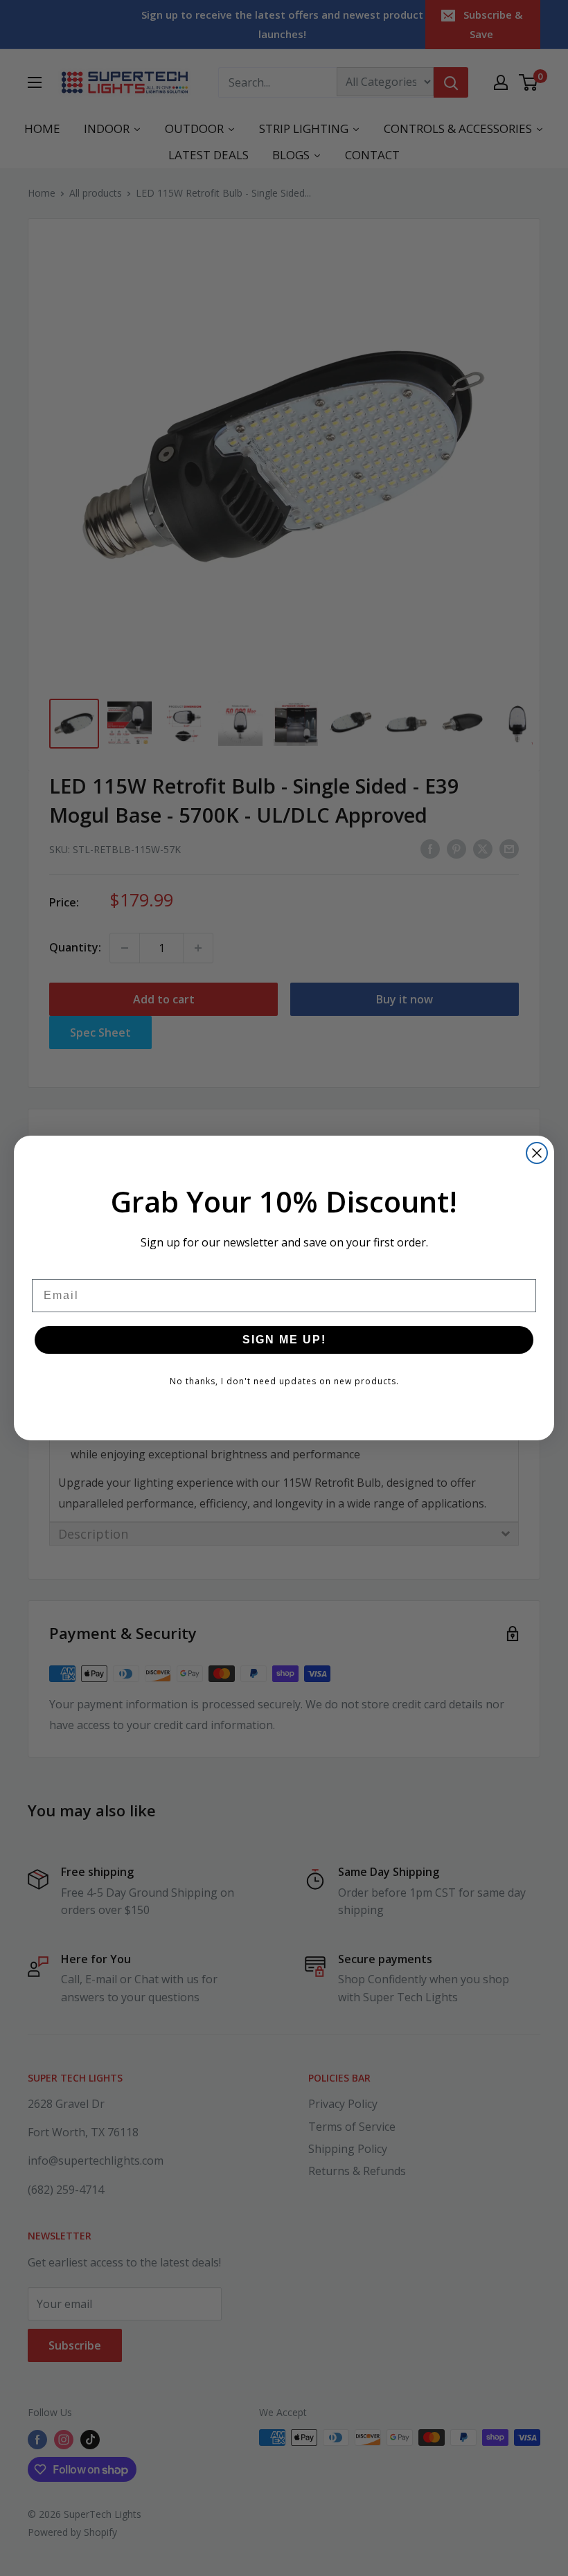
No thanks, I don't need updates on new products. (284, 1381)
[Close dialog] (537, 1153)
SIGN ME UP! (284, 1340)
